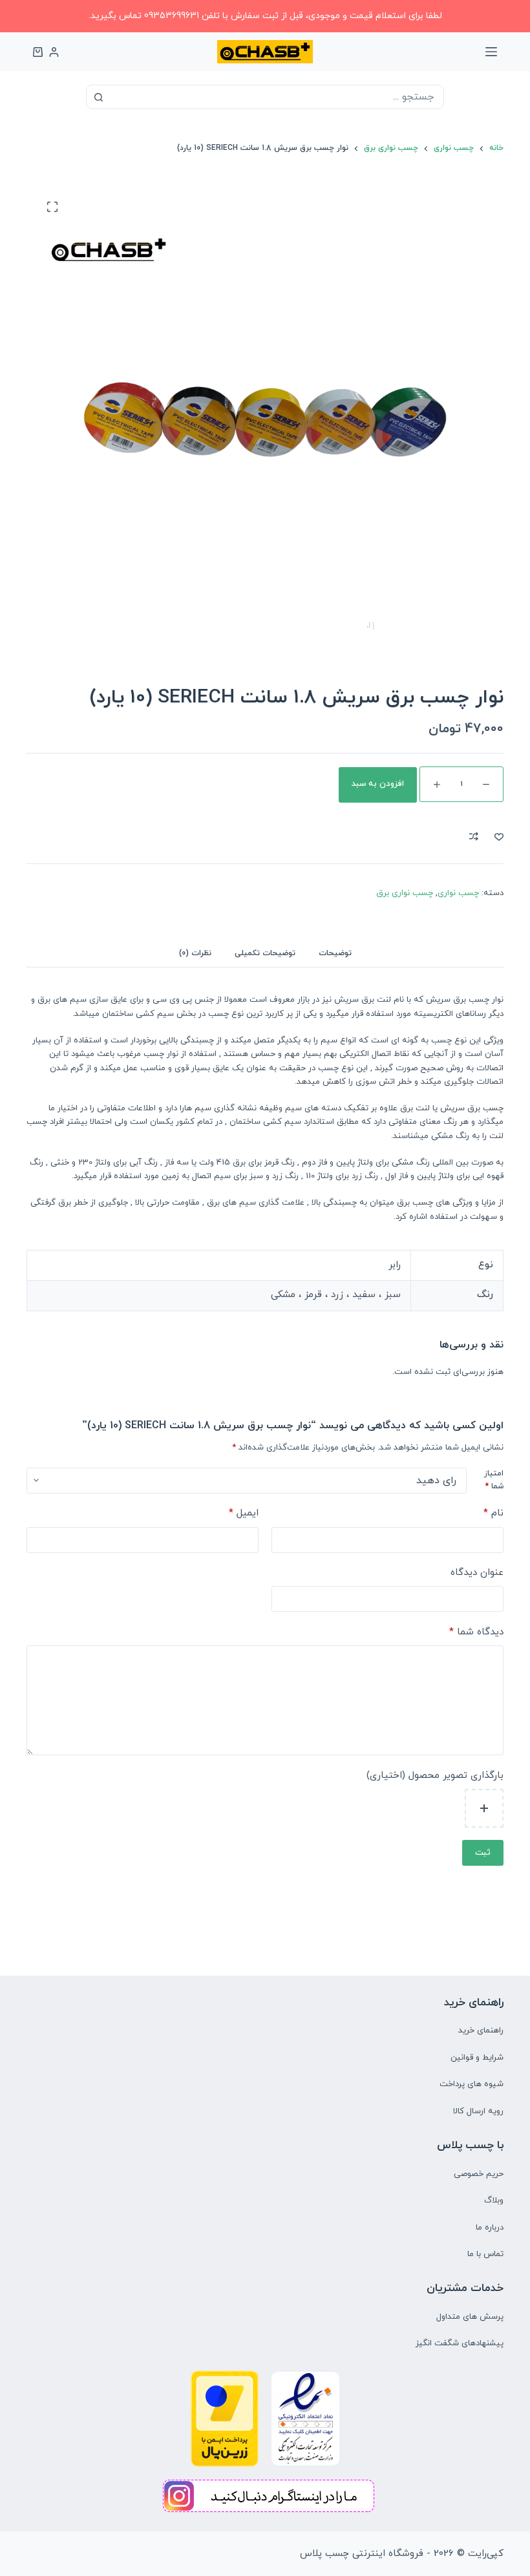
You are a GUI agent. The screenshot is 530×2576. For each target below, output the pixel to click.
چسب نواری (458, 893)
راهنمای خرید (481, 2031)
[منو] (491, 52)
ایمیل (244, 1513)
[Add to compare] (474, 836)
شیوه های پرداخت (472, 2084)
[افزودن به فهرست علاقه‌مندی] (499, 836)
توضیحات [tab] (335, 953)
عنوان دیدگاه (477, 1573)
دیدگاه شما (476, 1632)
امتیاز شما (494, 1480)
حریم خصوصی (479, 2174)
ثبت (483, 1853)
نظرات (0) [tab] (195, 953)
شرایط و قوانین (477, 2058)
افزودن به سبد (378, 784)
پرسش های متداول (470, 2317)
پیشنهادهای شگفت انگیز (460, 2343)
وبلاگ (494, 2201)
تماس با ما (485, 2254)
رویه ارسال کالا (478, 2111)
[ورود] (54, 52)
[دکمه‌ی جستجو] (98, 97)
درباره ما (490, 2228)
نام (493, 1513)
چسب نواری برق (405, 893)
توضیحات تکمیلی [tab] (265, 953)
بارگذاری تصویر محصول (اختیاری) (435, 1776)
